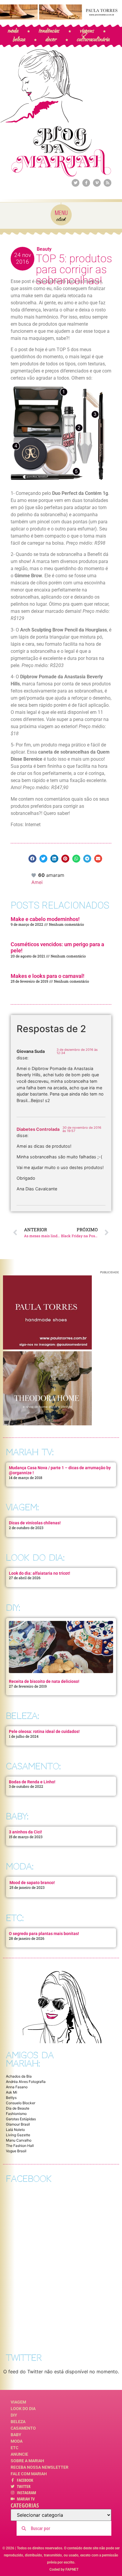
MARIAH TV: (30, 1452)
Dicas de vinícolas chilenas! (35, 1523)
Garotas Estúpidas (21, 2119)
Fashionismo (16, 2114)
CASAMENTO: (33, 1766)
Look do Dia (23, 2409)
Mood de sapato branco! (32, 1883)
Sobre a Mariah (27, 2461)
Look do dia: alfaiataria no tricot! (40, 1573)
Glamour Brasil (18, 2124)
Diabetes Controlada (38, 1129)
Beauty (44, 249)
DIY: (13, 1608)
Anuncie (19, 2454)
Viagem (18, 2402)
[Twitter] (76, 183)
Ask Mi (12, 2092)
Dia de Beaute (18, 2108)
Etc (15, 2448)
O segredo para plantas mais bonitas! (44, 1934)
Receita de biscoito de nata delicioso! (44, 1681)
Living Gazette (18, 2135)
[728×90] (61, 18)
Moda (17, 2441)
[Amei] (34, 875)
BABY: (17, 1816)
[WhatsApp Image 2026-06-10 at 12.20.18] (47, 1424)
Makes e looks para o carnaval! (48, 976)
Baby (16, 2435)
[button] (32, 859)
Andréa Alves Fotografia (26, 2082)
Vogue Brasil (16, 2151)
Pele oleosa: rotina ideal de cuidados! (44, 1731)
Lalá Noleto (15, 2130)
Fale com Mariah (29, 2474)
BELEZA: (23, 1716)
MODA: (20, 1866)
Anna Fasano (17, 2087)
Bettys (11, 2098)
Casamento (23, 2428)
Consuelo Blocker (21, 2103)
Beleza (18, 2422)
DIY (14, 2415)
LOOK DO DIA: (35, 1558)
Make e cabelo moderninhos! (45, 919)
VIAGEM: (22, 1507)
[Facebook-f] (86, 183)
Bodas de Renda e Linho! (32, 1782)
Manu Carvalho (19, 2140)
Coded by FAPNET (64, 2569)
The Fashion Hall (20, 2146)
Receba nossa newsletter (40, 2467)
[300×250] (47, 1348)
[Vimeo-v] (97, 183)
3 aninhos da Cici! (25, 1832)
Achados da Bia (19, 2076)
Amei (37, 882)
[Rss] (107, 183)
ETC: (15, 1918)
